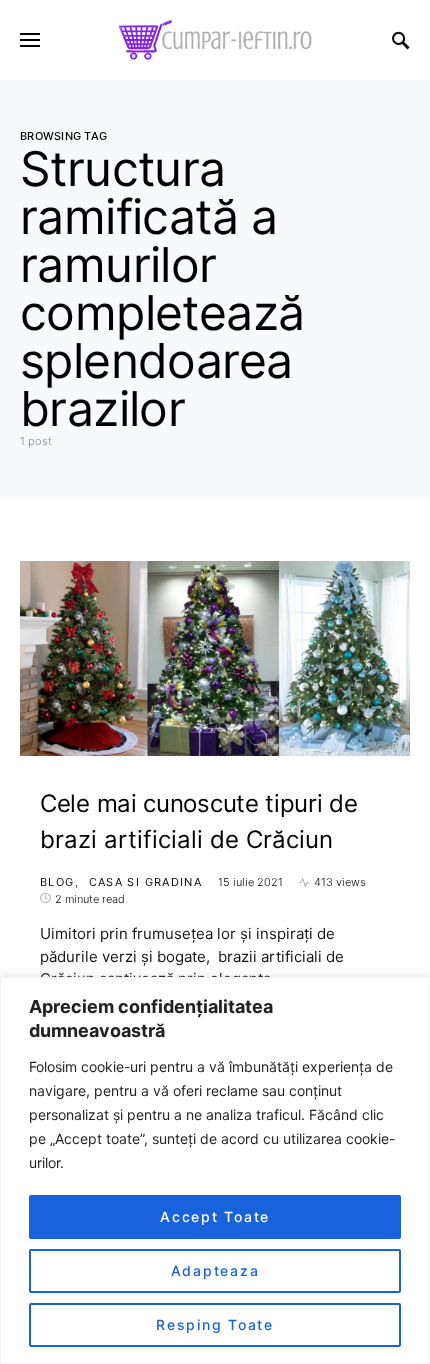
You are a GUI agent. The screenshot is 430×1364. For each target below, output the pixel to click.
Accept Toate (215, 1216)
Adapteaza (215, 1270)
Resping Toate (215, 1324)
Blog (57, 882)
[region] (215, 1170)
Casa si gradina (146, 882)
